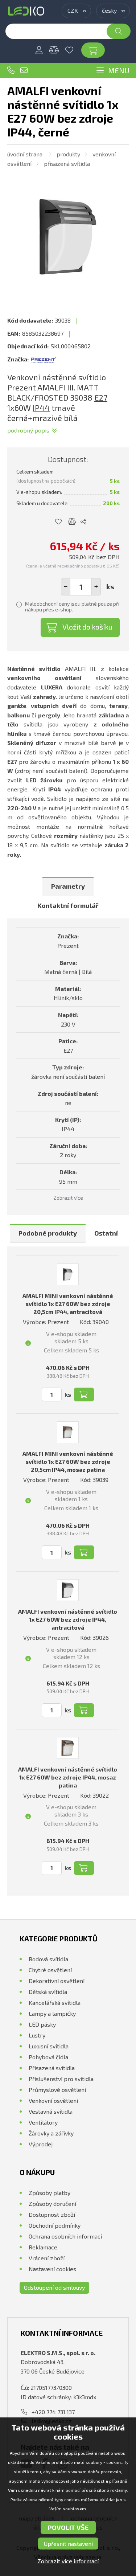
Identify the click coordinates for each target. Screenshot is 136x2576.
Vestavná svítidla (51, 2111)
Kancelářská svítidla (55, 2002)
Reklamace (43, 2247)
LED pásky (42, 2024)
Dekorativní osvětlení (57, 1981)
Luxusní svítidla (49, 2046)
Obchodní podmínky (55, 2225)
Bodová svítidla (48, 1959)
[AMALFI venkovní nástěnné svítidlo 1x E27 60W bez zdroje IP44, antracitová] (68, 1590)
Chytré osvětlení (50, 1970)
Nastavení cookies (52, 2269)
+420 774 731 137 (11, 70)
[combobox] (76, 11)
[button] (96, 587)
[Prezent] (44, 359)
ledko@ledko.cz (24, 70)
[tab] (68, 887)
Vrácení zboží (47, 2258)
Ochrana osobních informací (65, 2236)
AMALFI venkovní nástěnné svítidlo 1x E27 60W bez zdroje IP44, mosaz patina (68, 1777)
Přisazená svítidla (67, 163)
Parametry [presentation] (68, 886)
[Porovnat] (54, 50)
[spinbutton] (81, 587)
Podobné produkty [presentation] (48, 1233)
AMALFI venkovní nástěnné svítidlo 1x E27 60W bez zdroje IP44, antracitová (68, 1619)
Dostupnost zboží (52, 2214)
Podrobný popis (28, 430)
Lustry (37, 2035)
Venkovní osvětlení (53, 2100)
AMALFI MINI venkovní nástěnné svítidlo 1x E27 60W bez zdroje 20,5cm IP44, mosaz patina (68, 1461)
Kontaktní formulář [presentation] (68, 905)
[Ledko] (26, 11)
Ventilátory (43, 2122)
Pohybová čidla (48, 2057)
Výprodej (41, 2144)
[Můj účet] (39, 50)
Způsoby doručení (52, 2204)
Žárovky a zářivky (51, 2133)
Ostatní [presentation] (106, 1233)
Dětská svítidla (48, 1992)
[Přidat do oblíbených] (59, 522)
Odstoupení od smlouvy (54, 2287)
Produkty (68, 154)
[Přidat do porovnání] (72, 522)
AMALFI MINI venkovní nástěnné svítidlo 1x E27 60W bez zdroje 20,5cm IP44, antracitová (68, 1304)
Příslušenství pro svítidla (61, 2079)
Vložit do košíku (87, 627)
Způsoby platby (50, 2193)
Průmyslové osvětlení (57, 2090)
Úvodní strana (25, 154)
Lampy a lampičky (52, 2013)
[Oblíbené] (69, 50)
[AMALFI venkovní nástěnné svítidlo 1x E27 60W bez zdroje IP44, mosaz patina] (68, 1748)
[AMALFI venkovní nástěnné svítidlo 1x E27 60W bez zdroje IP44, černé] (68, 237)
